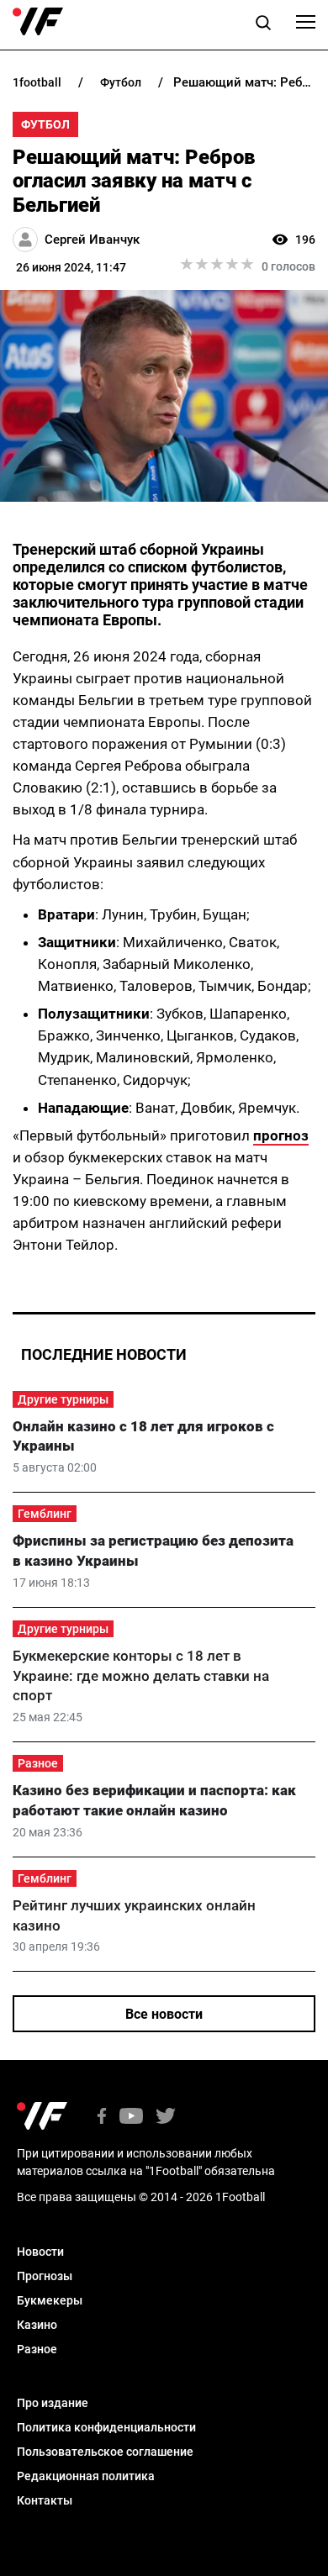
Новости (40, 2252)
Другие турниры (63, 1399)
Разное (38, 1763)
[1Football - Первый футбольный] (38, 22)
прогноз (281, 1135)
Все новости (164, 2014)
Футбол (45, 124)
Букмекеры (50, 2300)
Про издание (53, 2403)
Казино (37, 2325)
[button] (263, 25)
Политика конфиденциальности (106, 2427)
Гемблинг (45, 1514)
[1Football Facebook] (102, 2118)
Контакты (45, 2500)
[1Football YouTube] (131, 2118)
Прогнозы (45, 2276)
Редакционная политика (86, 2476)
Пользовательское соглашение (105, 2452)
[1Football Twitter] (166, 2118)
